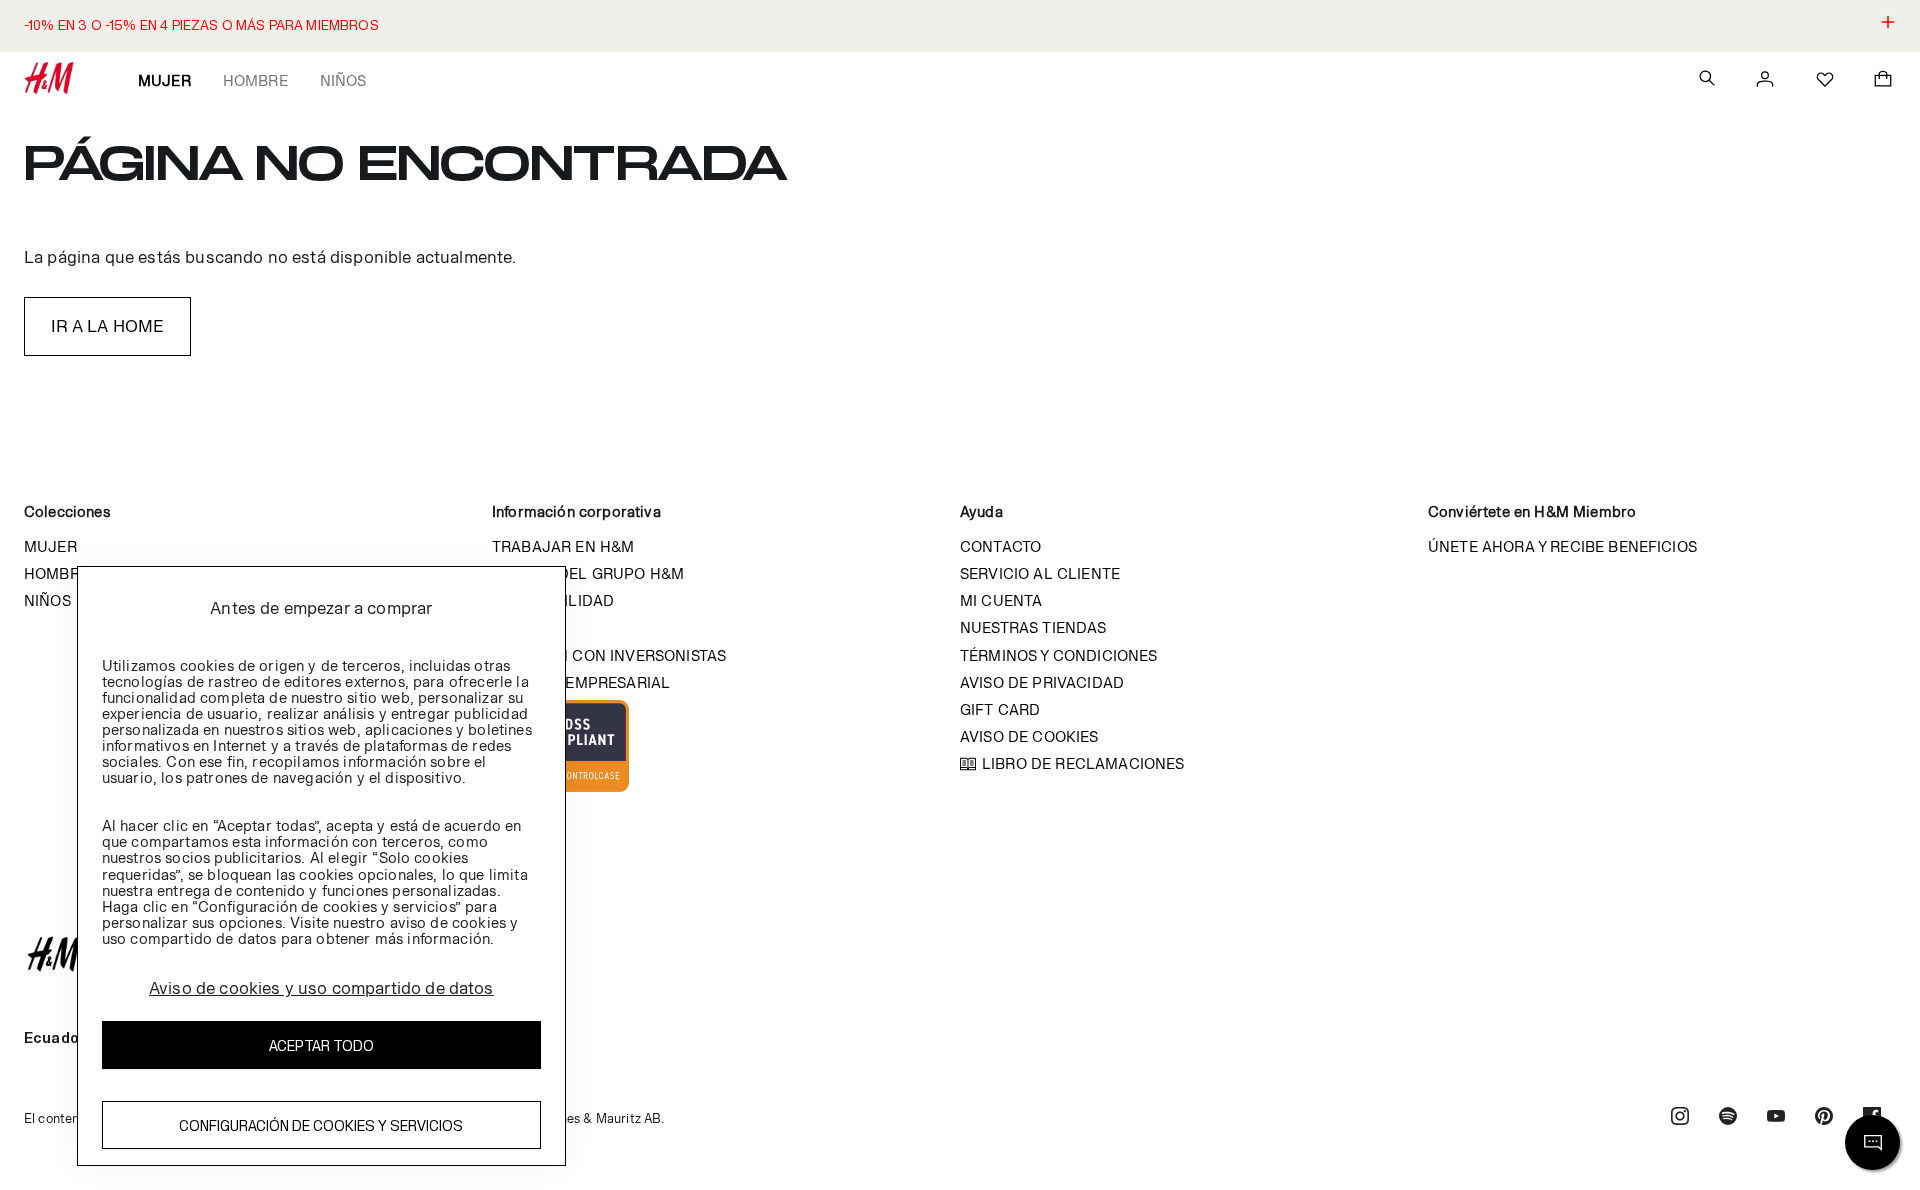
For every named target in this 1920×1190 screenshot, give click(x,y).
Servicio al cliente (1040, 573)
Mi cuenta (1001, 600)
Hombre (255, 80)
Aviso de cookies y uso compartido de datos (321, 988)
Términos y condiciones (1059, 655)
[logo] (960, 954)
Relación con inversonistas (609, 655)
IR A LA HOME (108, 326)
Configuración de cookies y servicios (321, 1125)
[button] (960, 26)
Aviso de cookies (1029, 736)
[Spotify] (1728, 1118)
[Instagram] (1680, 1118)
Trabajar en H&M (563, 546)
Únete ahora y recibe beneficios (1562, 546)
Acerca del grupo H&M (588, 573)
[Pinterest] (1824, 1118)
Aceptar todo (321, 1045)
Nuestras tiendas (1033, 627)
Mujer (164, 80)
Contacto (1000, 546)
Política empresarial (581, 682)
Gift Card (1000, 709)
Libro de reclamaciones (1083, 763)
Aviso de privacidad (1042, 682)
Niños (343, 80)
